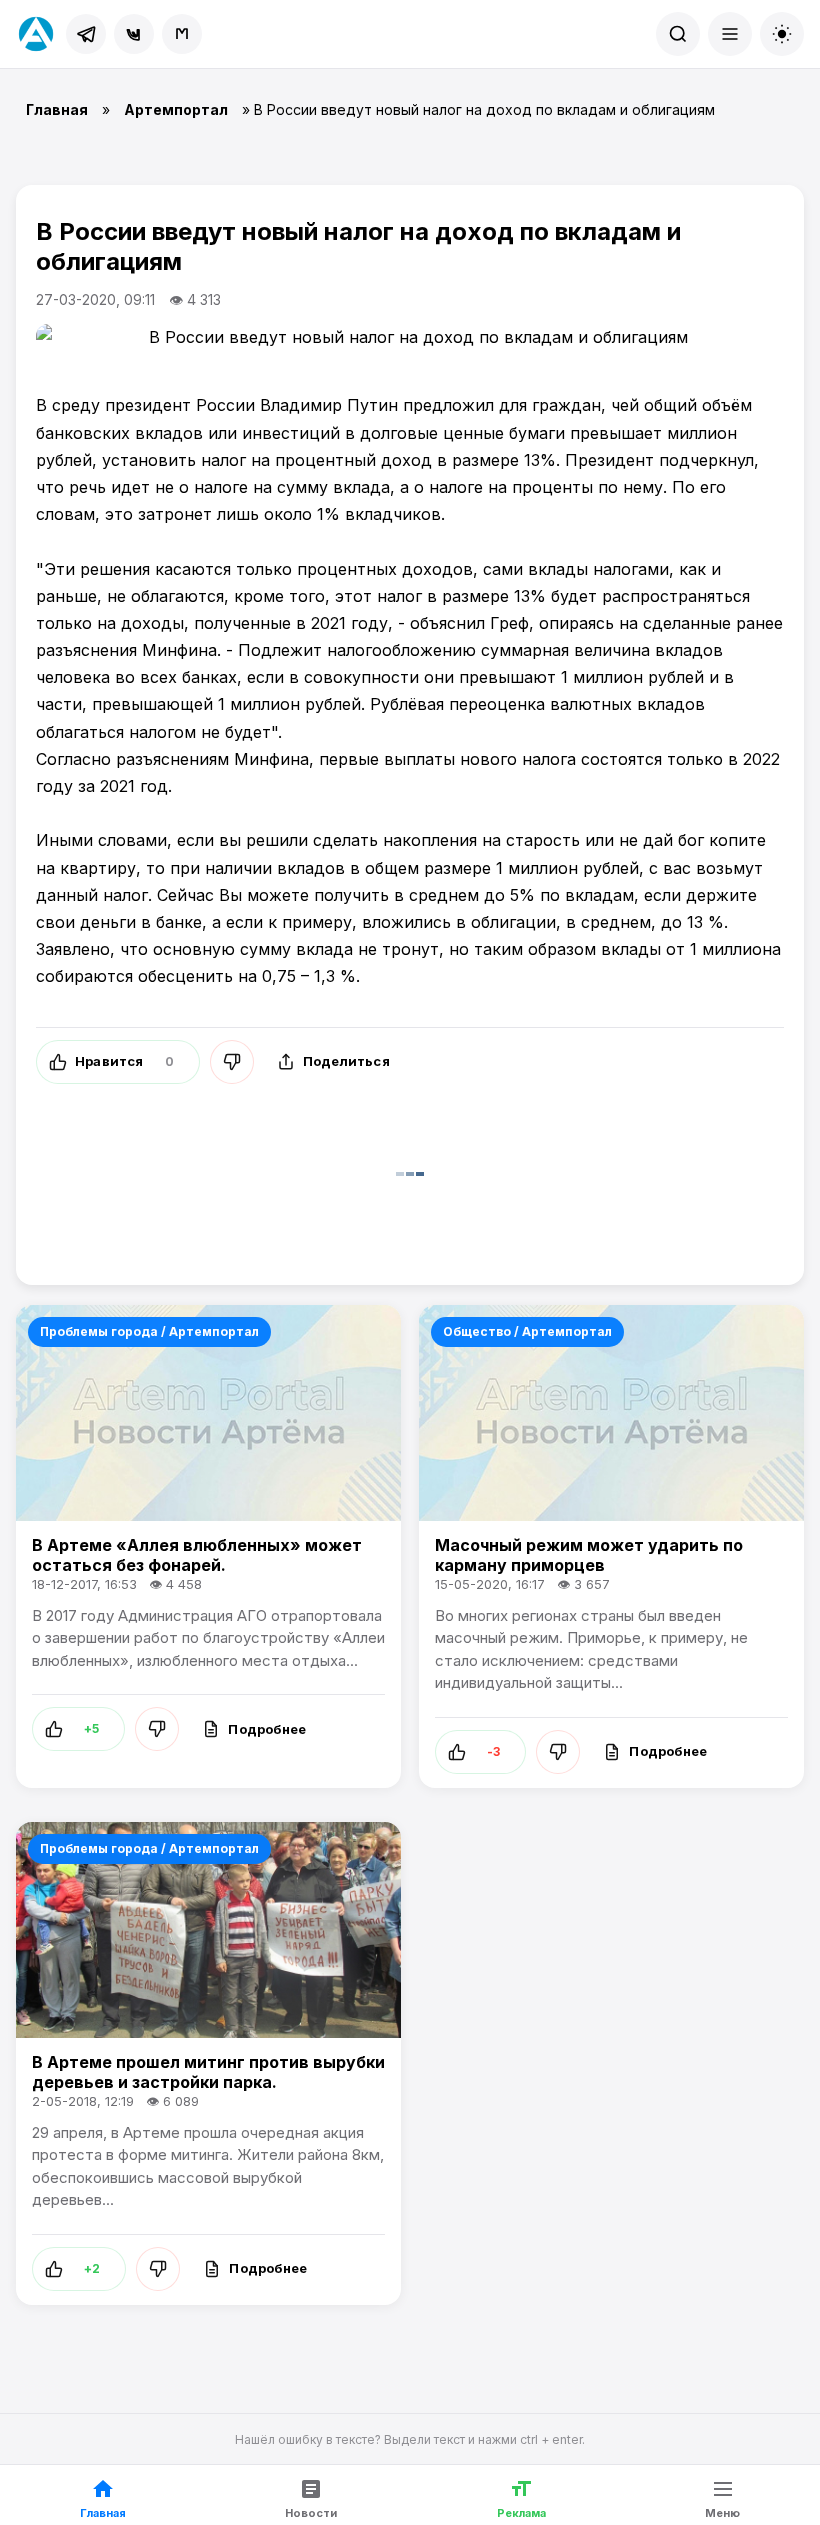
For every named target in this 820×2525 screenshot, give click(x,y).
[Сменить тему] (782, 34)
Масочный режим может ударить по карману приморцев (589, 1555)
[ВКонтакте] (134, 34)
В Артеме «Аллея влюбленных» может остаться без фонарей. (197, 1555)
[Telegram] (86, 34)
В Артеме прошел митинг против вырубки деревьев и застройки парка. (208, 2072)
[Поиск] (678, 34)
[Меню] (730, 34)
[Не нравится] (232, 1062)
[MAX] (182, 34)
